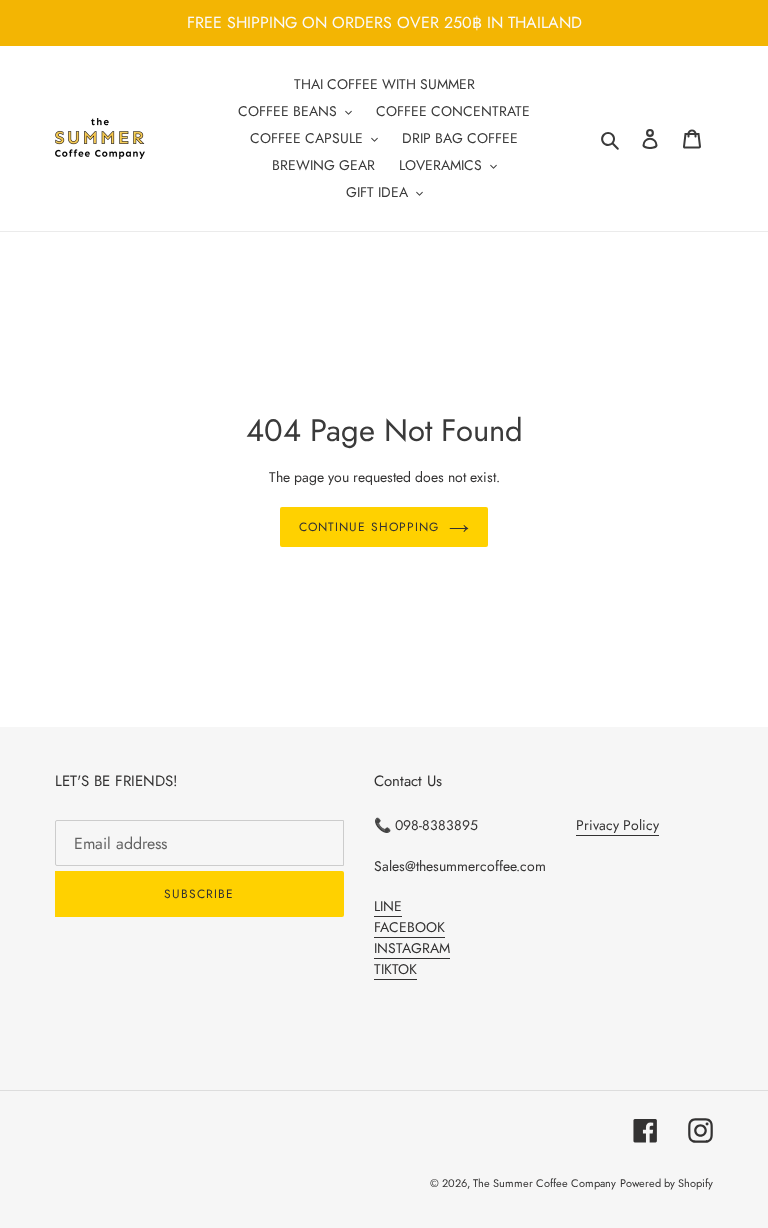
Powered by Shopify (666, 1183)
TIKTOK (395, 969)
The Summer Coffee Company (544, 1183)
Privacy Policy (617, 825)
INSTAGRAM (412, 948)
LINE (388, 906)
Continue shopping (368, 527)
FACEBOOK (409, 927)
